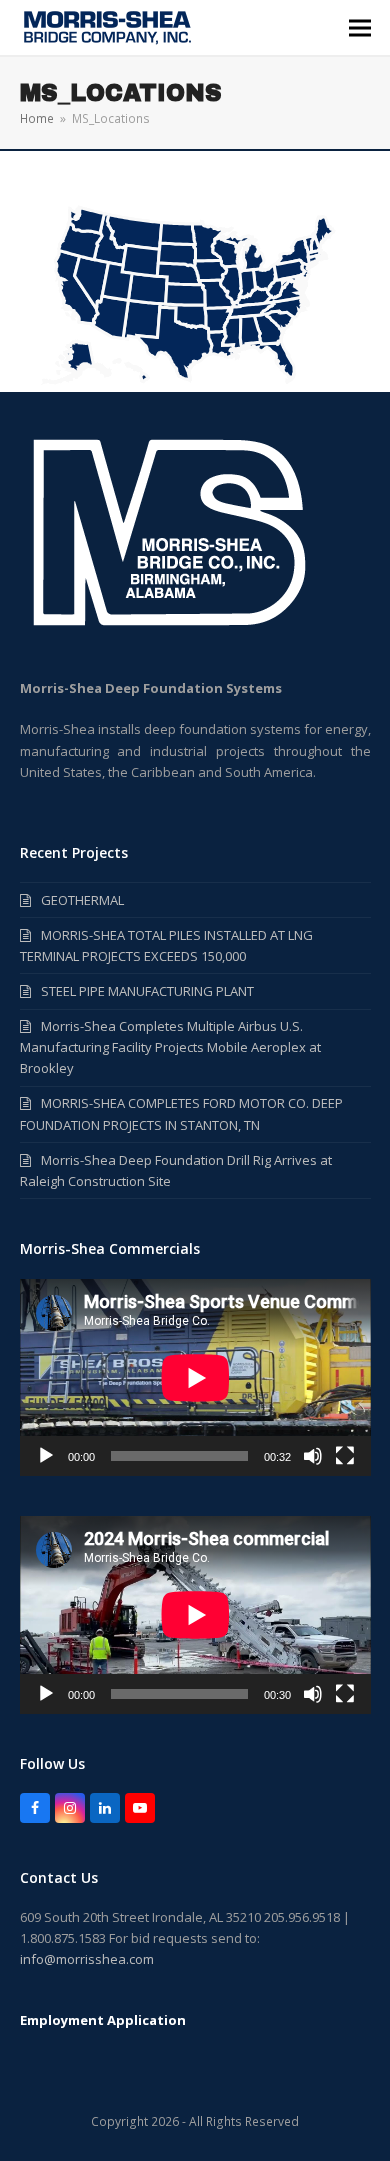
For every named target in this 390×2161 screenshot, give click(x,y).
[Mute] (313, 1456)
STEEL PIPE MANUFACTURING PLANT (147, 991)
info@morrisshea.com (87, 1959)
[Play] (46, 1456)
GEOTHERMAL (82, 900)
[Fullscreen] (345, 1456)
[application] (195, 1377)
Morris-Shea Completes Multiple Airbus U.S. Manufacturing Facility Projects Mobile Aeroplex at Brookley (170, 1047)
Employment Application (103, 2020)
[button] (360, 27)
